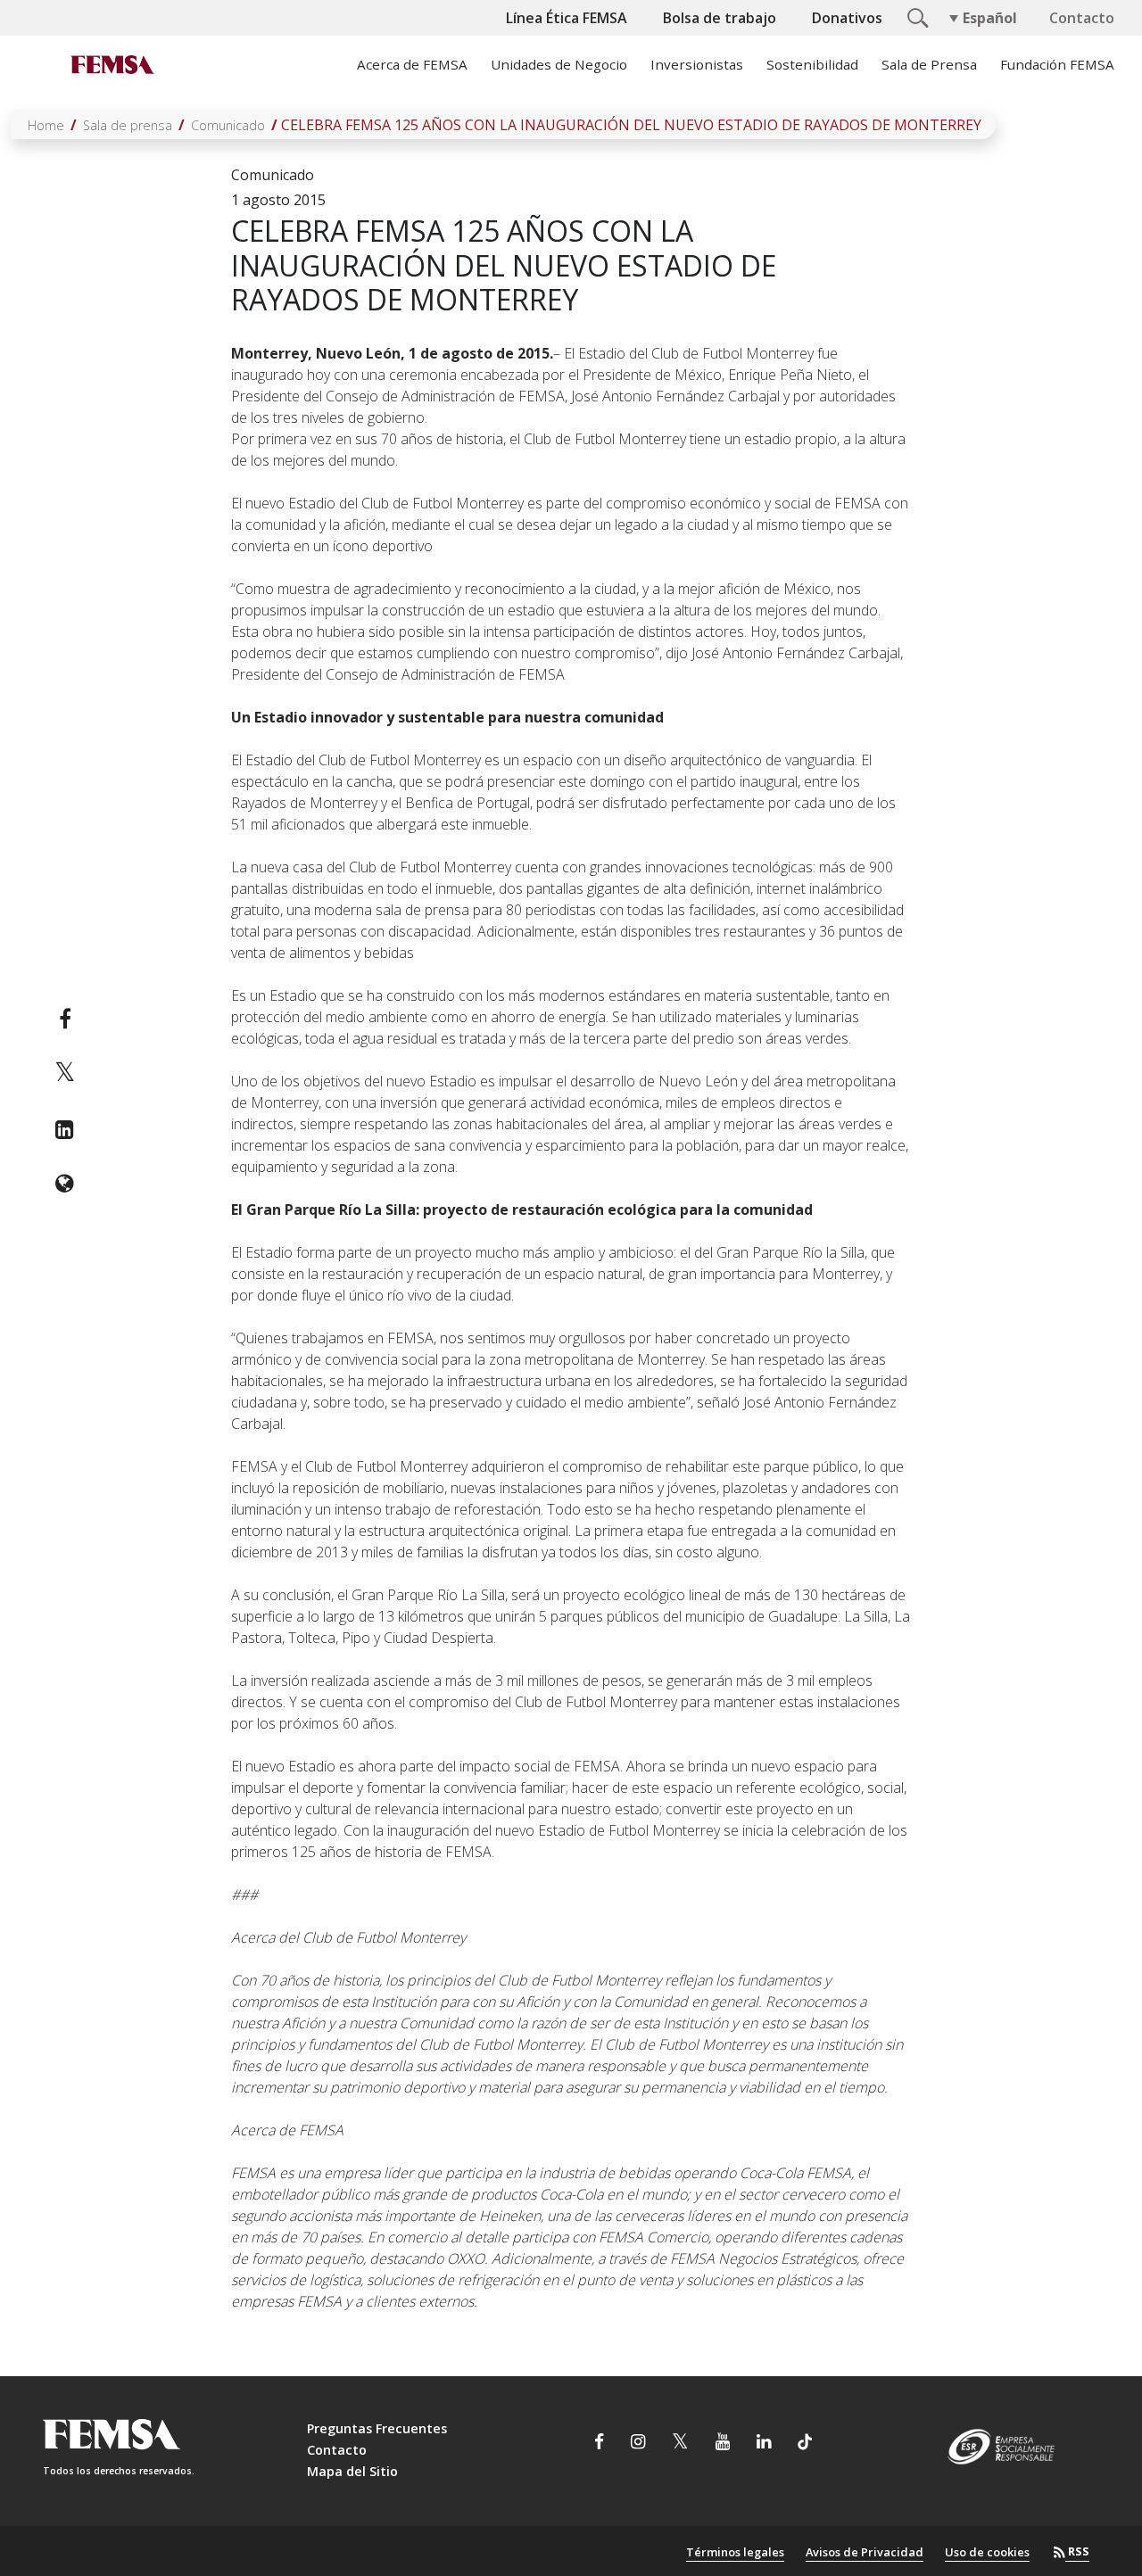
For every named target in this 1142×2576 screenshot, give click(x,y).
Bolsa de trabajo (720, 18)
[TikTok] (805, 2444)
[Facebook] (65, 1019)
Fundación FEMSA (1057, 64)
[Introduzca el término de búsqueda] (915, 16)
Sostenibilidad (812, 64)
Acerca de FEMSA (412, 64)
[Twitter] (65, 1074)
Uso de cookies (987, 2552)
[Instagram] (638, 2444)
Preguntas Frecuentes (377, 2428)
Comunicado (228, 125)
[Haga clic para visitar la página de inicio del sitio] (111, 64)
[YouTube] (723, 2444)
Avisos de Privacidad (865, 2552)
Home (46, 125)
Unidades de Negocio (559, 64)
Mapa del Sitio (352, 2471)
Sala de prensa (128, 125)
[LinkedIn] (65, 1129)
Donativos (847, 18)
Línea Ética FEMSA (567, 18)
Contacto (1082, 18)
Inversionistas (697, 64)
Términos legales (735, 2552)
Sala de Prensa (929, 64)
